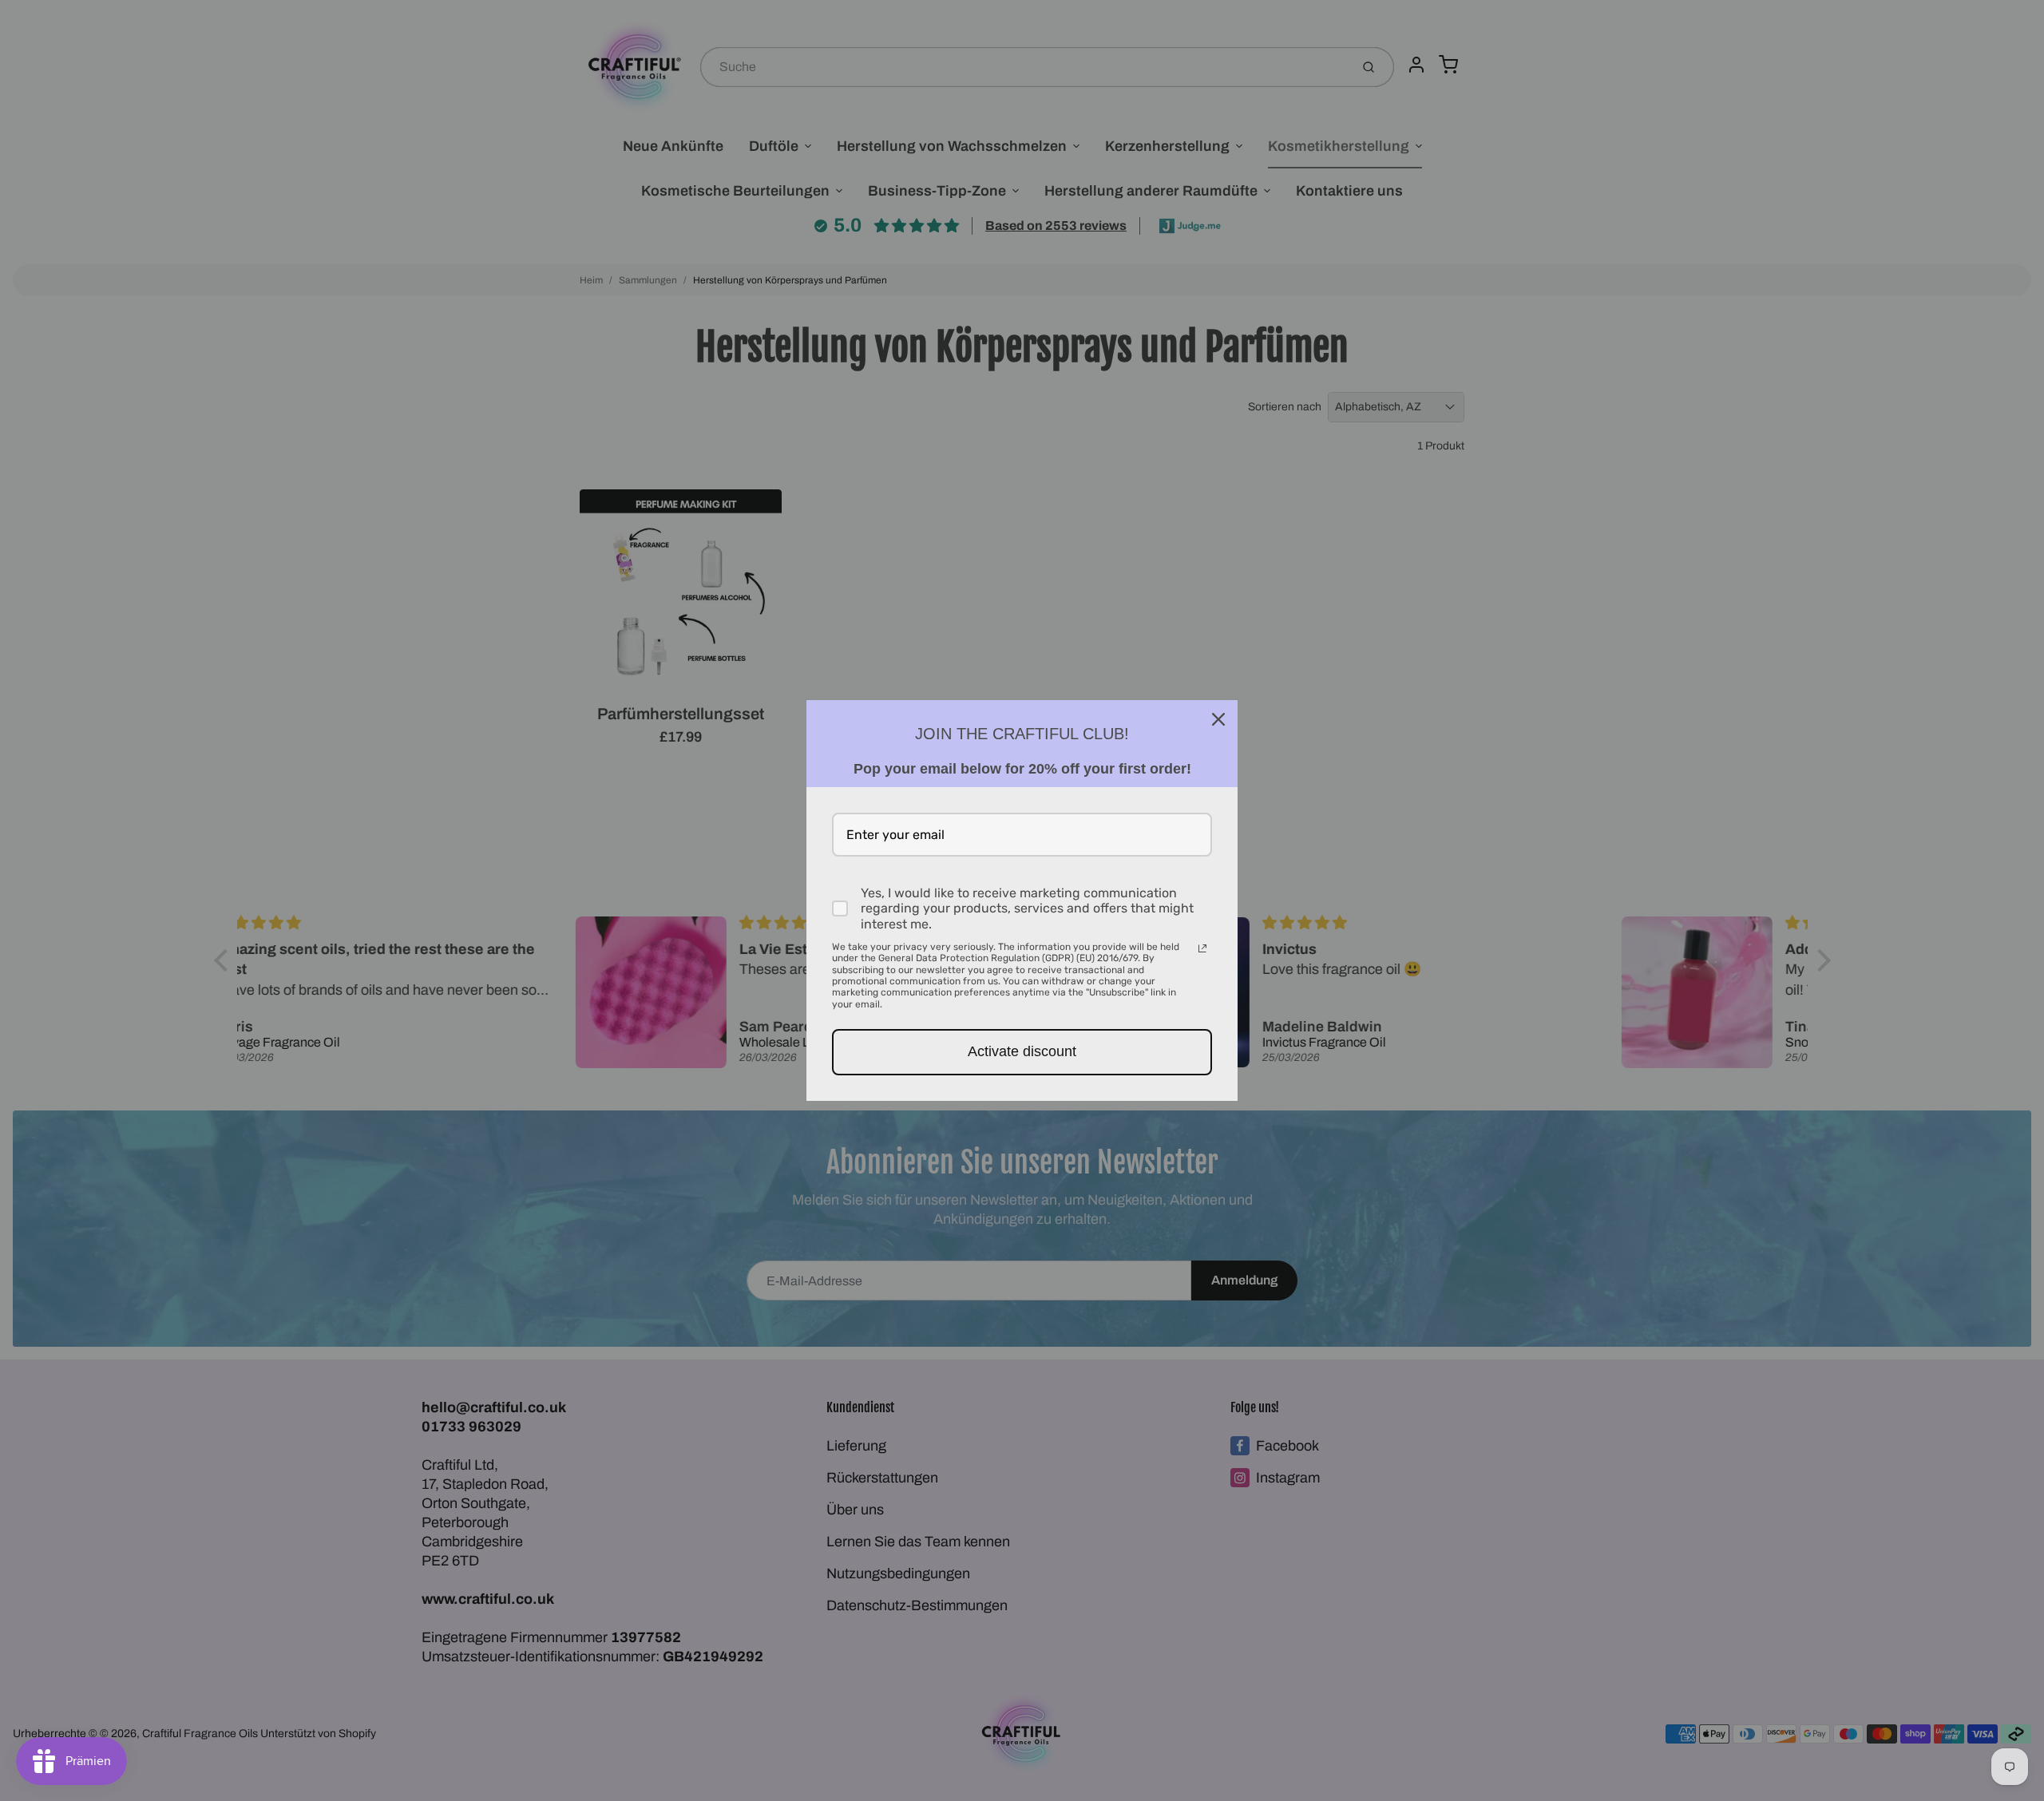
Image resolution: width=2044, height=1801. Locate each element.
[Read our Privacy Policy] (1202, 948)
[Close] (1218, 719)
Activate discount (1022, 1051)
